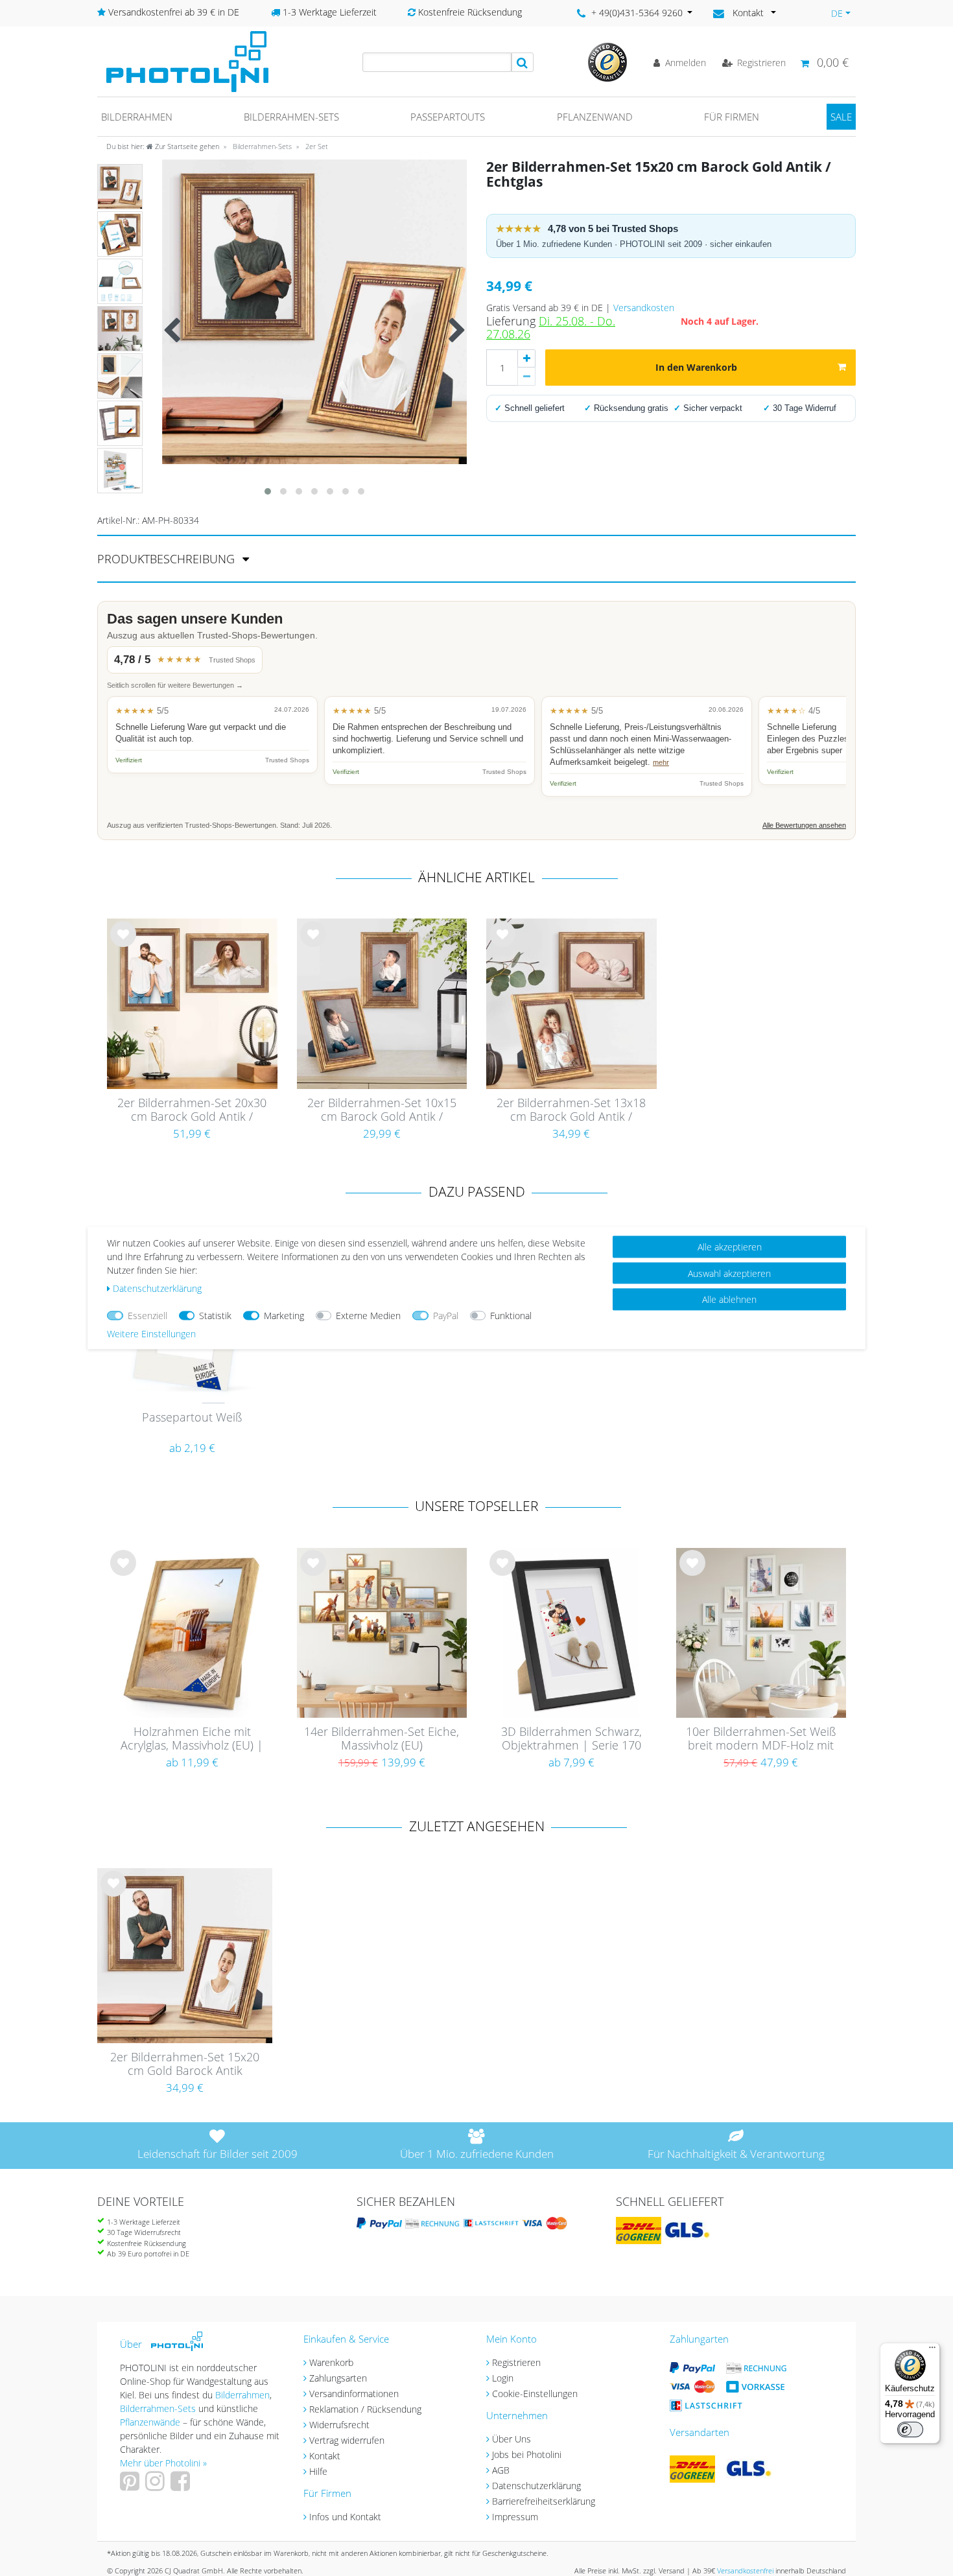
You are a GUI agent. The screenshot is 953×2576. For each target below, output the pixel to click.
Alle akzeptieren (730, 1247)
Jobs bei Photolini (527, 2454)
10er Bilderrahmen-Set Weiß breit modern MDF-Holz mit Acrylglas (761, 1739)
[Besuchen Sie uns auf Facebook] (182, 2486)
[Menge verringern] (526, 377)
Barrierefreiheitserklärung (544, 2501)
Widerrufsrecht (339, 2425)
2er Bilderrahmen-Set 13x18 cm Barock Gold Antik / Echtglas (571, 1110)
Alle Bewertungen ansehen (804, 825)
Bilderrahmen (137, 117)
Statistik (215, 1316)
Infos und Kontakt (345, 2517)
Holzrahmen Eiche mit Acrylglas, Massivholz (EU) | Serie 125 (192, 1739)
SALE (841, 117)
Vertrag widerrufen (347, 2440)
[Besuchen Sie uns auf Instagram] (157, 2486)
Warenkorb (331, 2362)
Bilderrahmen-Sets (291, 117)
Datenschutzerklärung (536, 2486)
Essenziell (147, 1316)
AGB (501, 2470)
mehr (661, 762)
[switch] (910, 2430)
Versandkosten (644, 308)
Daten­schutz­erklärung (157, 1288)
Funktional (511, 1316)
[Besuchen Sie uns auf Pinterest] (131, 2486)
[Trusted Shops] (607, 61)
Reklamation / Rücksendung (365, 2409)
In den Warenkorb (696, 367)
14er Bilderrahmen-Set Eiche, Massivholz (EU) (382, 1739)
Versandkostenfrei (745, 2570)
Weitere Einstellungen (151, 1334)
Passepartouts (448, 117)
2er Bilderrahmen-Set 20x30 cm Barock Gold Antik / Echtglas (192, 1110)
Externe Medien (368, 1316)
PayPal (446, 1316)
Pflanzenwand (595, 117)
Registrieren (516, 2362)
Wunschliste (124, 944)
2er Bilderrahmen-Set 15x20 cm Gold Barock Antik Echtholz (185, 2065)
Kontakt (325, 2456)
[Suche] (523, 62)
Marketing (284, 1316)
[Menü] (932, 2350)
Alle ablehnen (729, 1299)
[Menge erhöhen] (526, 358)
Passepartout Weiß (192, 1418)
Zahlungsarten (338, 2378)
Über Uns (512, 2439)
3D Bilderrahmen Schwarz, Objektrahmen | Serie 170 (571, 1739)
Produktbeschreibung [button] (168, 559)
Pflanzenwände (151, 2422)
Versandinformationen (354, 2394)
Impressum (515, 2517)
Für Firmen (732, 117)
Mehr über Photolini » (163, 2463)
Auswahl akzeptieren (729, 1273)
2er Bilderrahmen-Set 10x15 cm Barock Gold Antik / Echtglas (382, 1110)
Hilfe (318, 2471)
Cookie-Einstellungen (535, 2394)
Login (503, 2378)
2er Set (316, 146)
